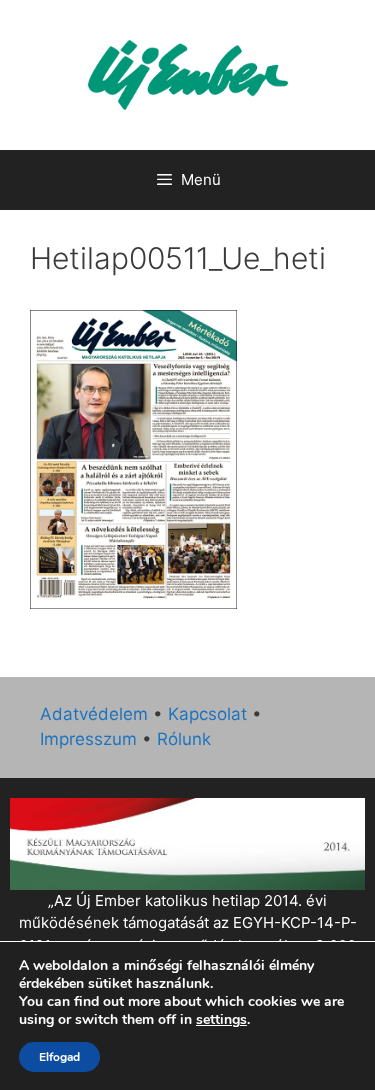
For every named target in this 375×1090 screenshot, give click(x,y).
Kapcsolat (207, 714)
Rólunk (184, 739)
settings (221, 1020)
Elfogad (59, 1057)
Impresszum (88, 739)
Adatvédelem (94, 714)
